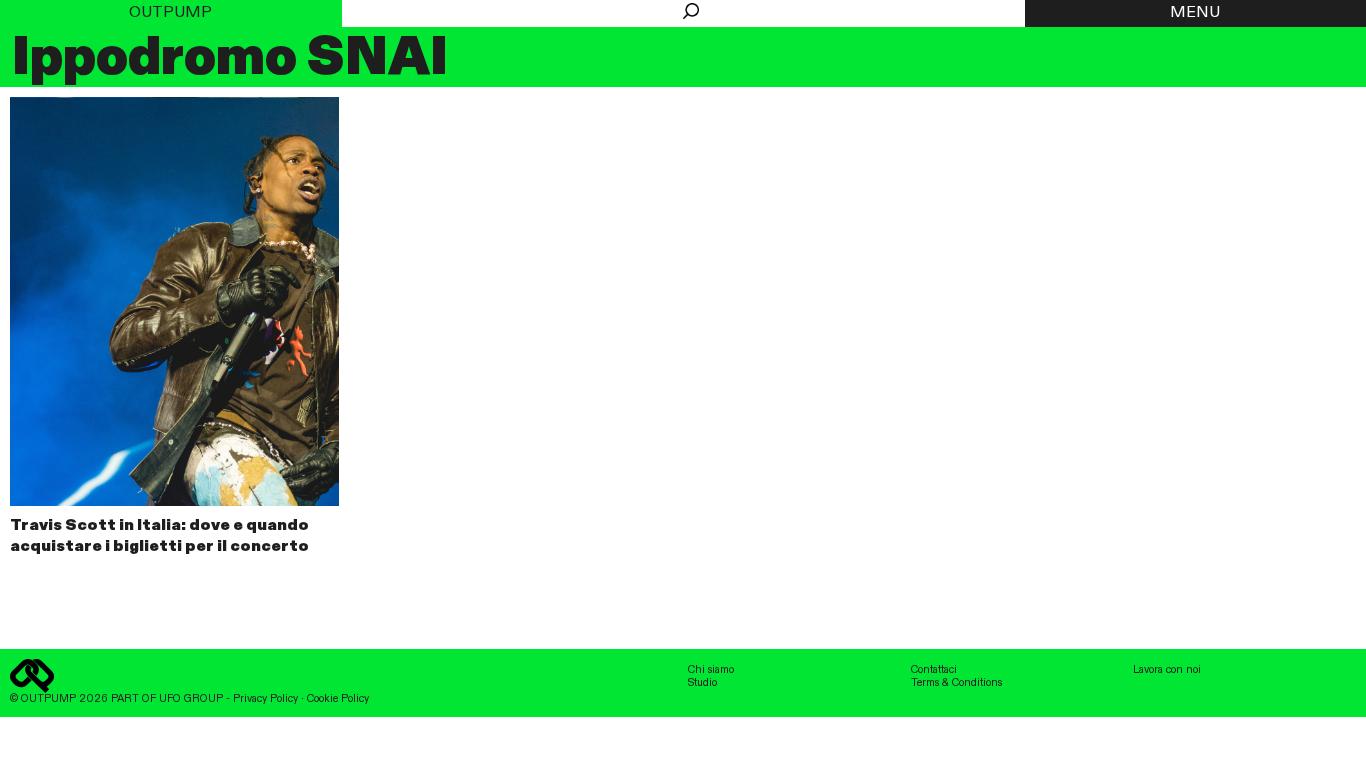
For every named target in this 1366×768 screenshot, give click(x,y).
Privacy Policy (265, 699)
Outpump (170, 13)
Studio (702, 683)
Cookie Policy (338, 699)
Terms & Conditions (956, 683)
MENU (1195, 13)
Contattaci (934, 670)
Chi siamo (711, 670)
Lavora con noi (1167, 670)
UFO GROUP (191, 699)
